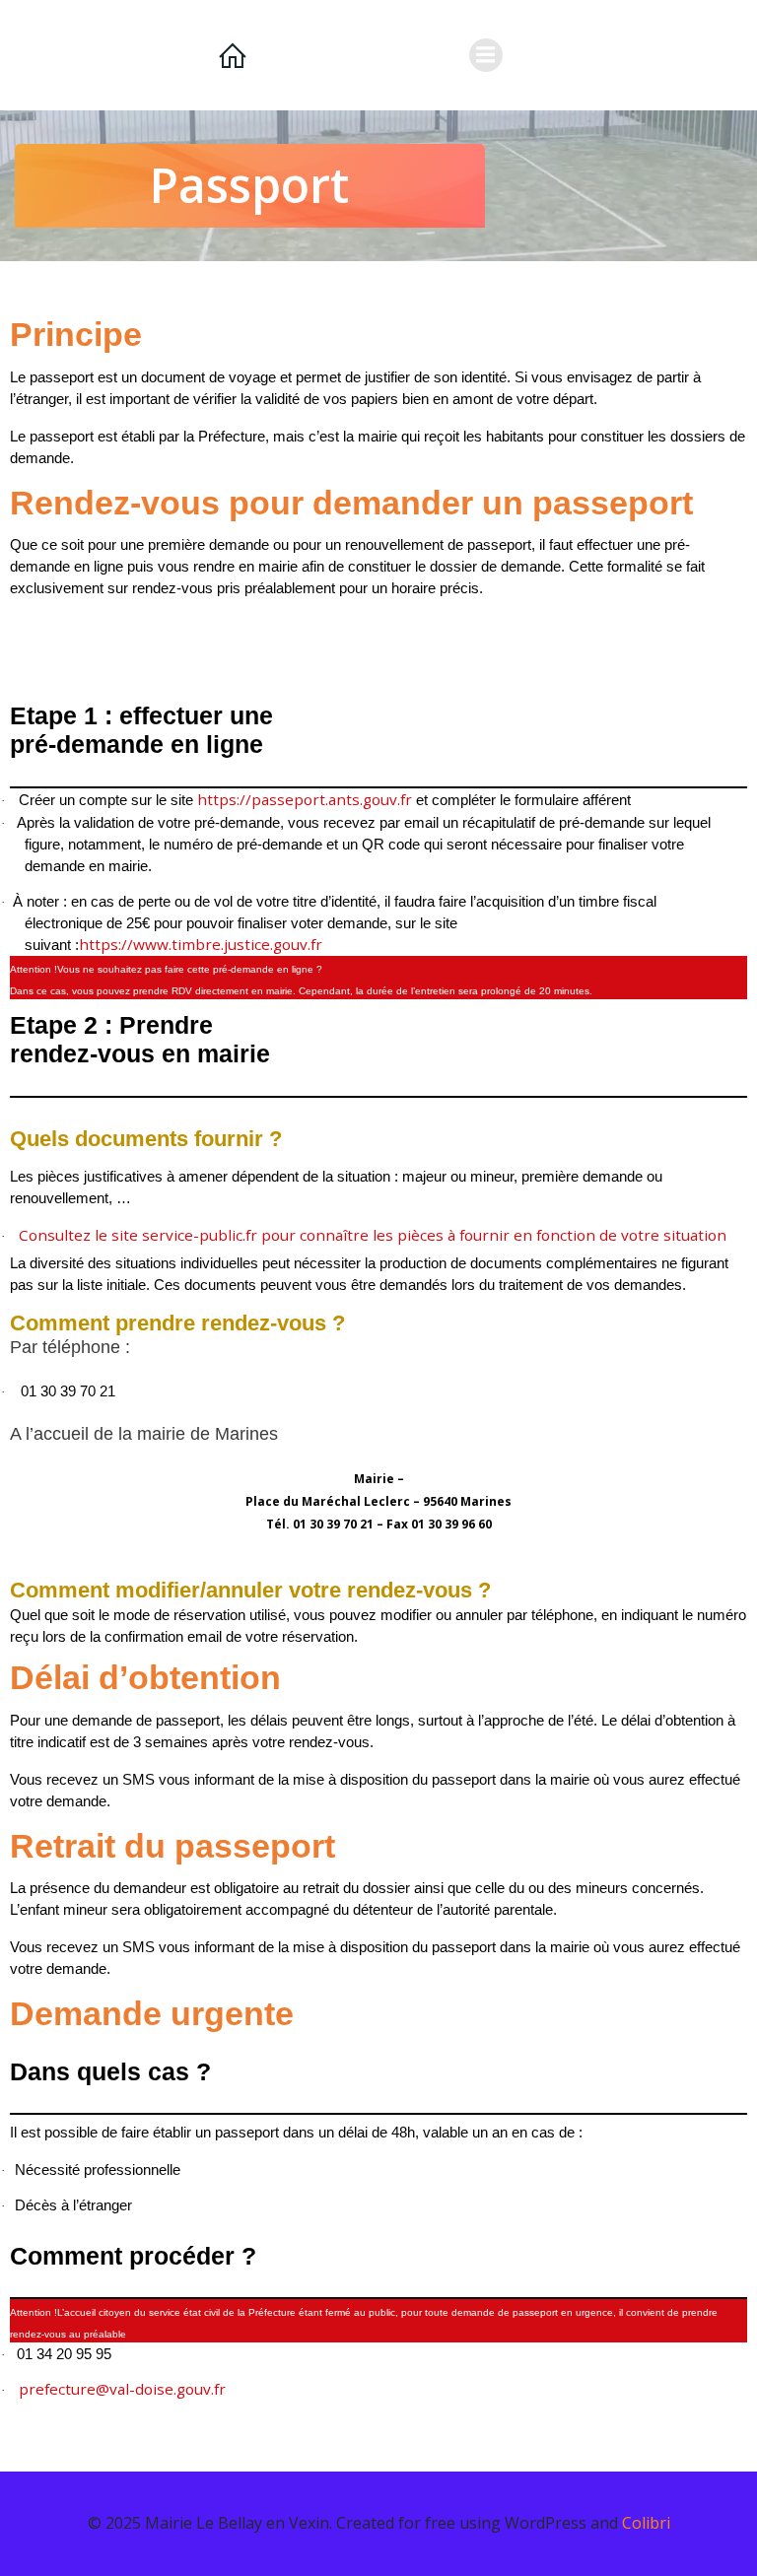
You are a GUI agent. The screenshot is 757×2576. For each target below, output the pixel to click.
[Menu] (486, 55)
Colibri (646, 2523)
